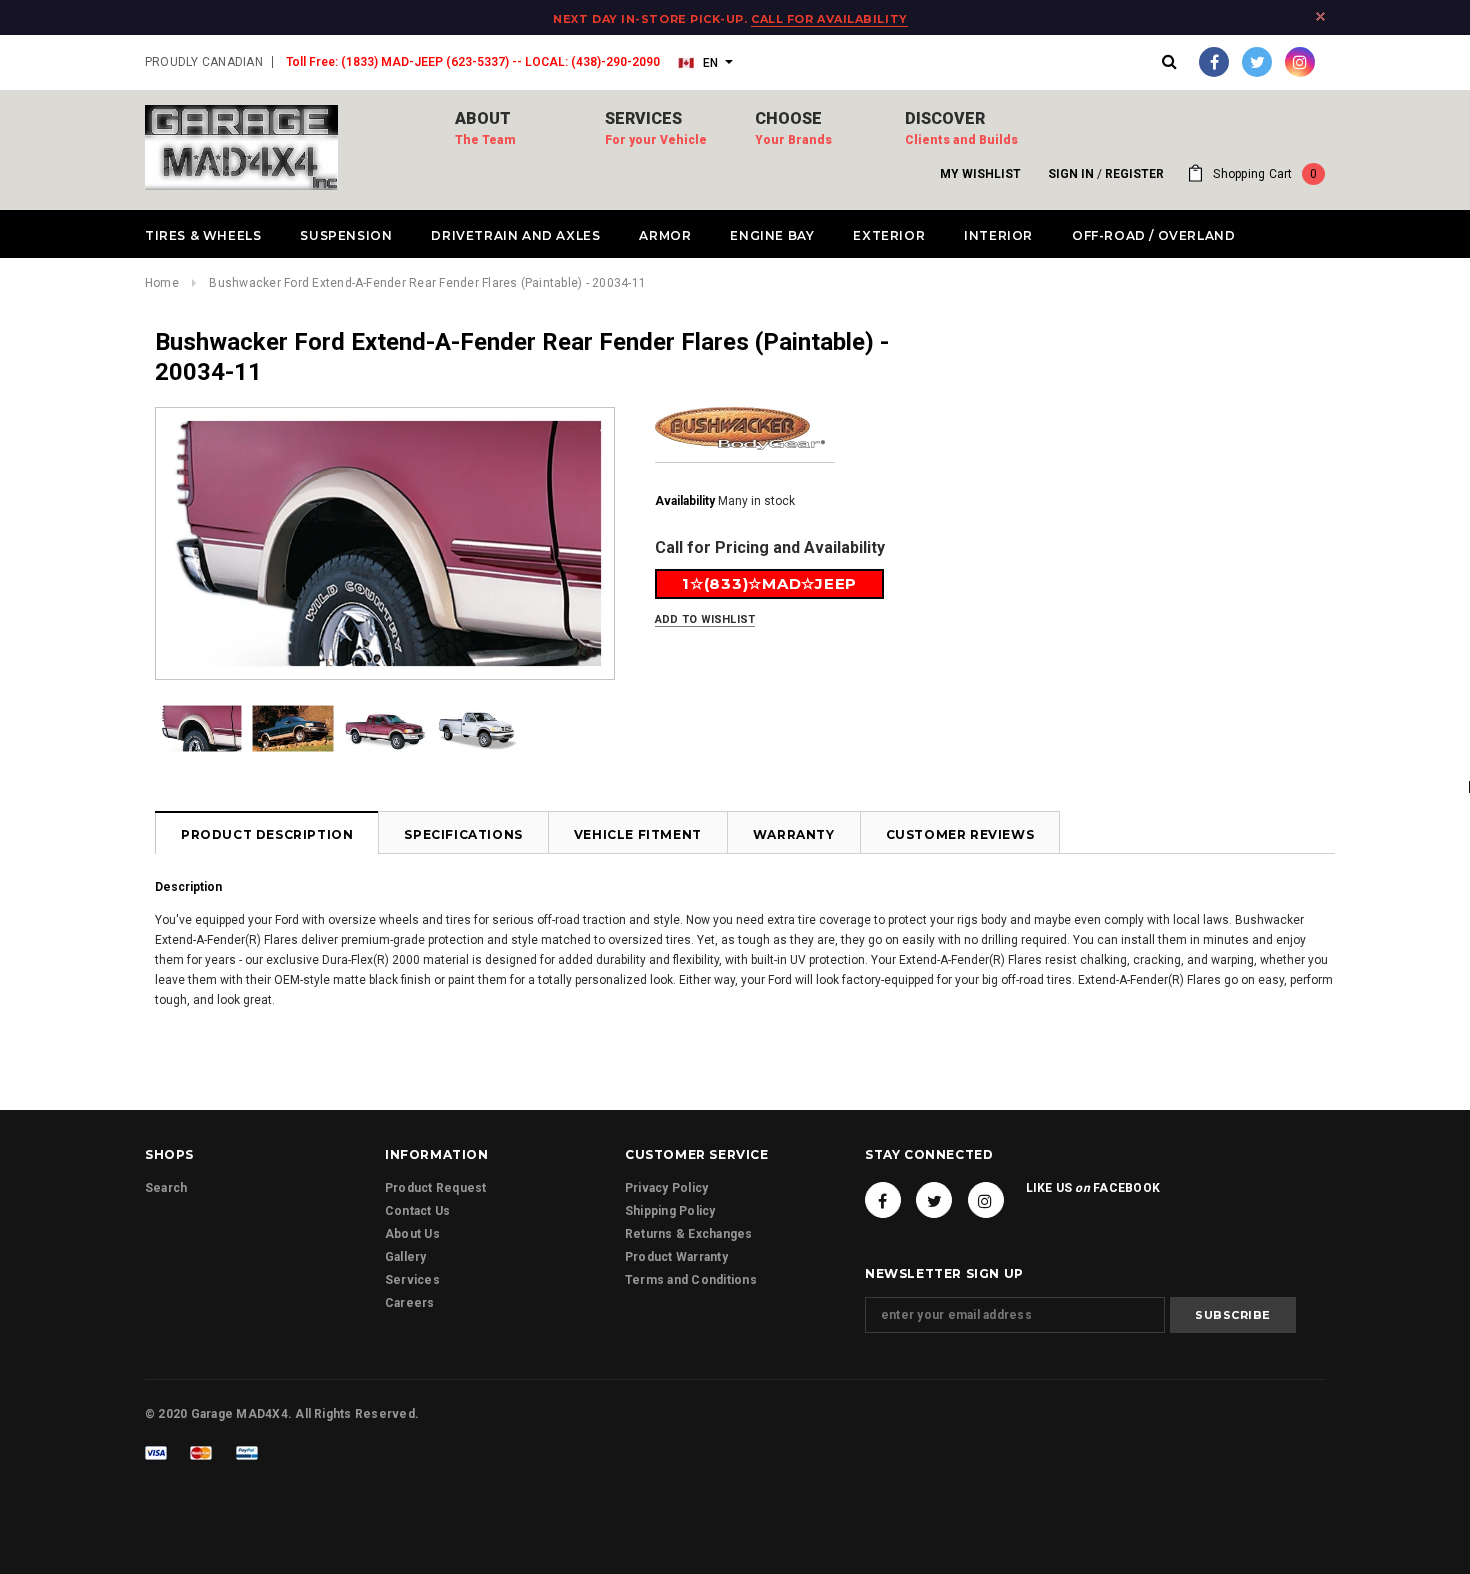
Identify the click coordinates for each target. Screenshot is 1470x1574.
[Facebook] (1214, 62)
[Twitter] (1257, 62)
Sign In (1071, 174)
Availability (685, 501)
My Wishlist (980, 174)
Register (1134, 174)
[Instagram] (1300, 62)
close (1320, 16)
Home (162, 283)
